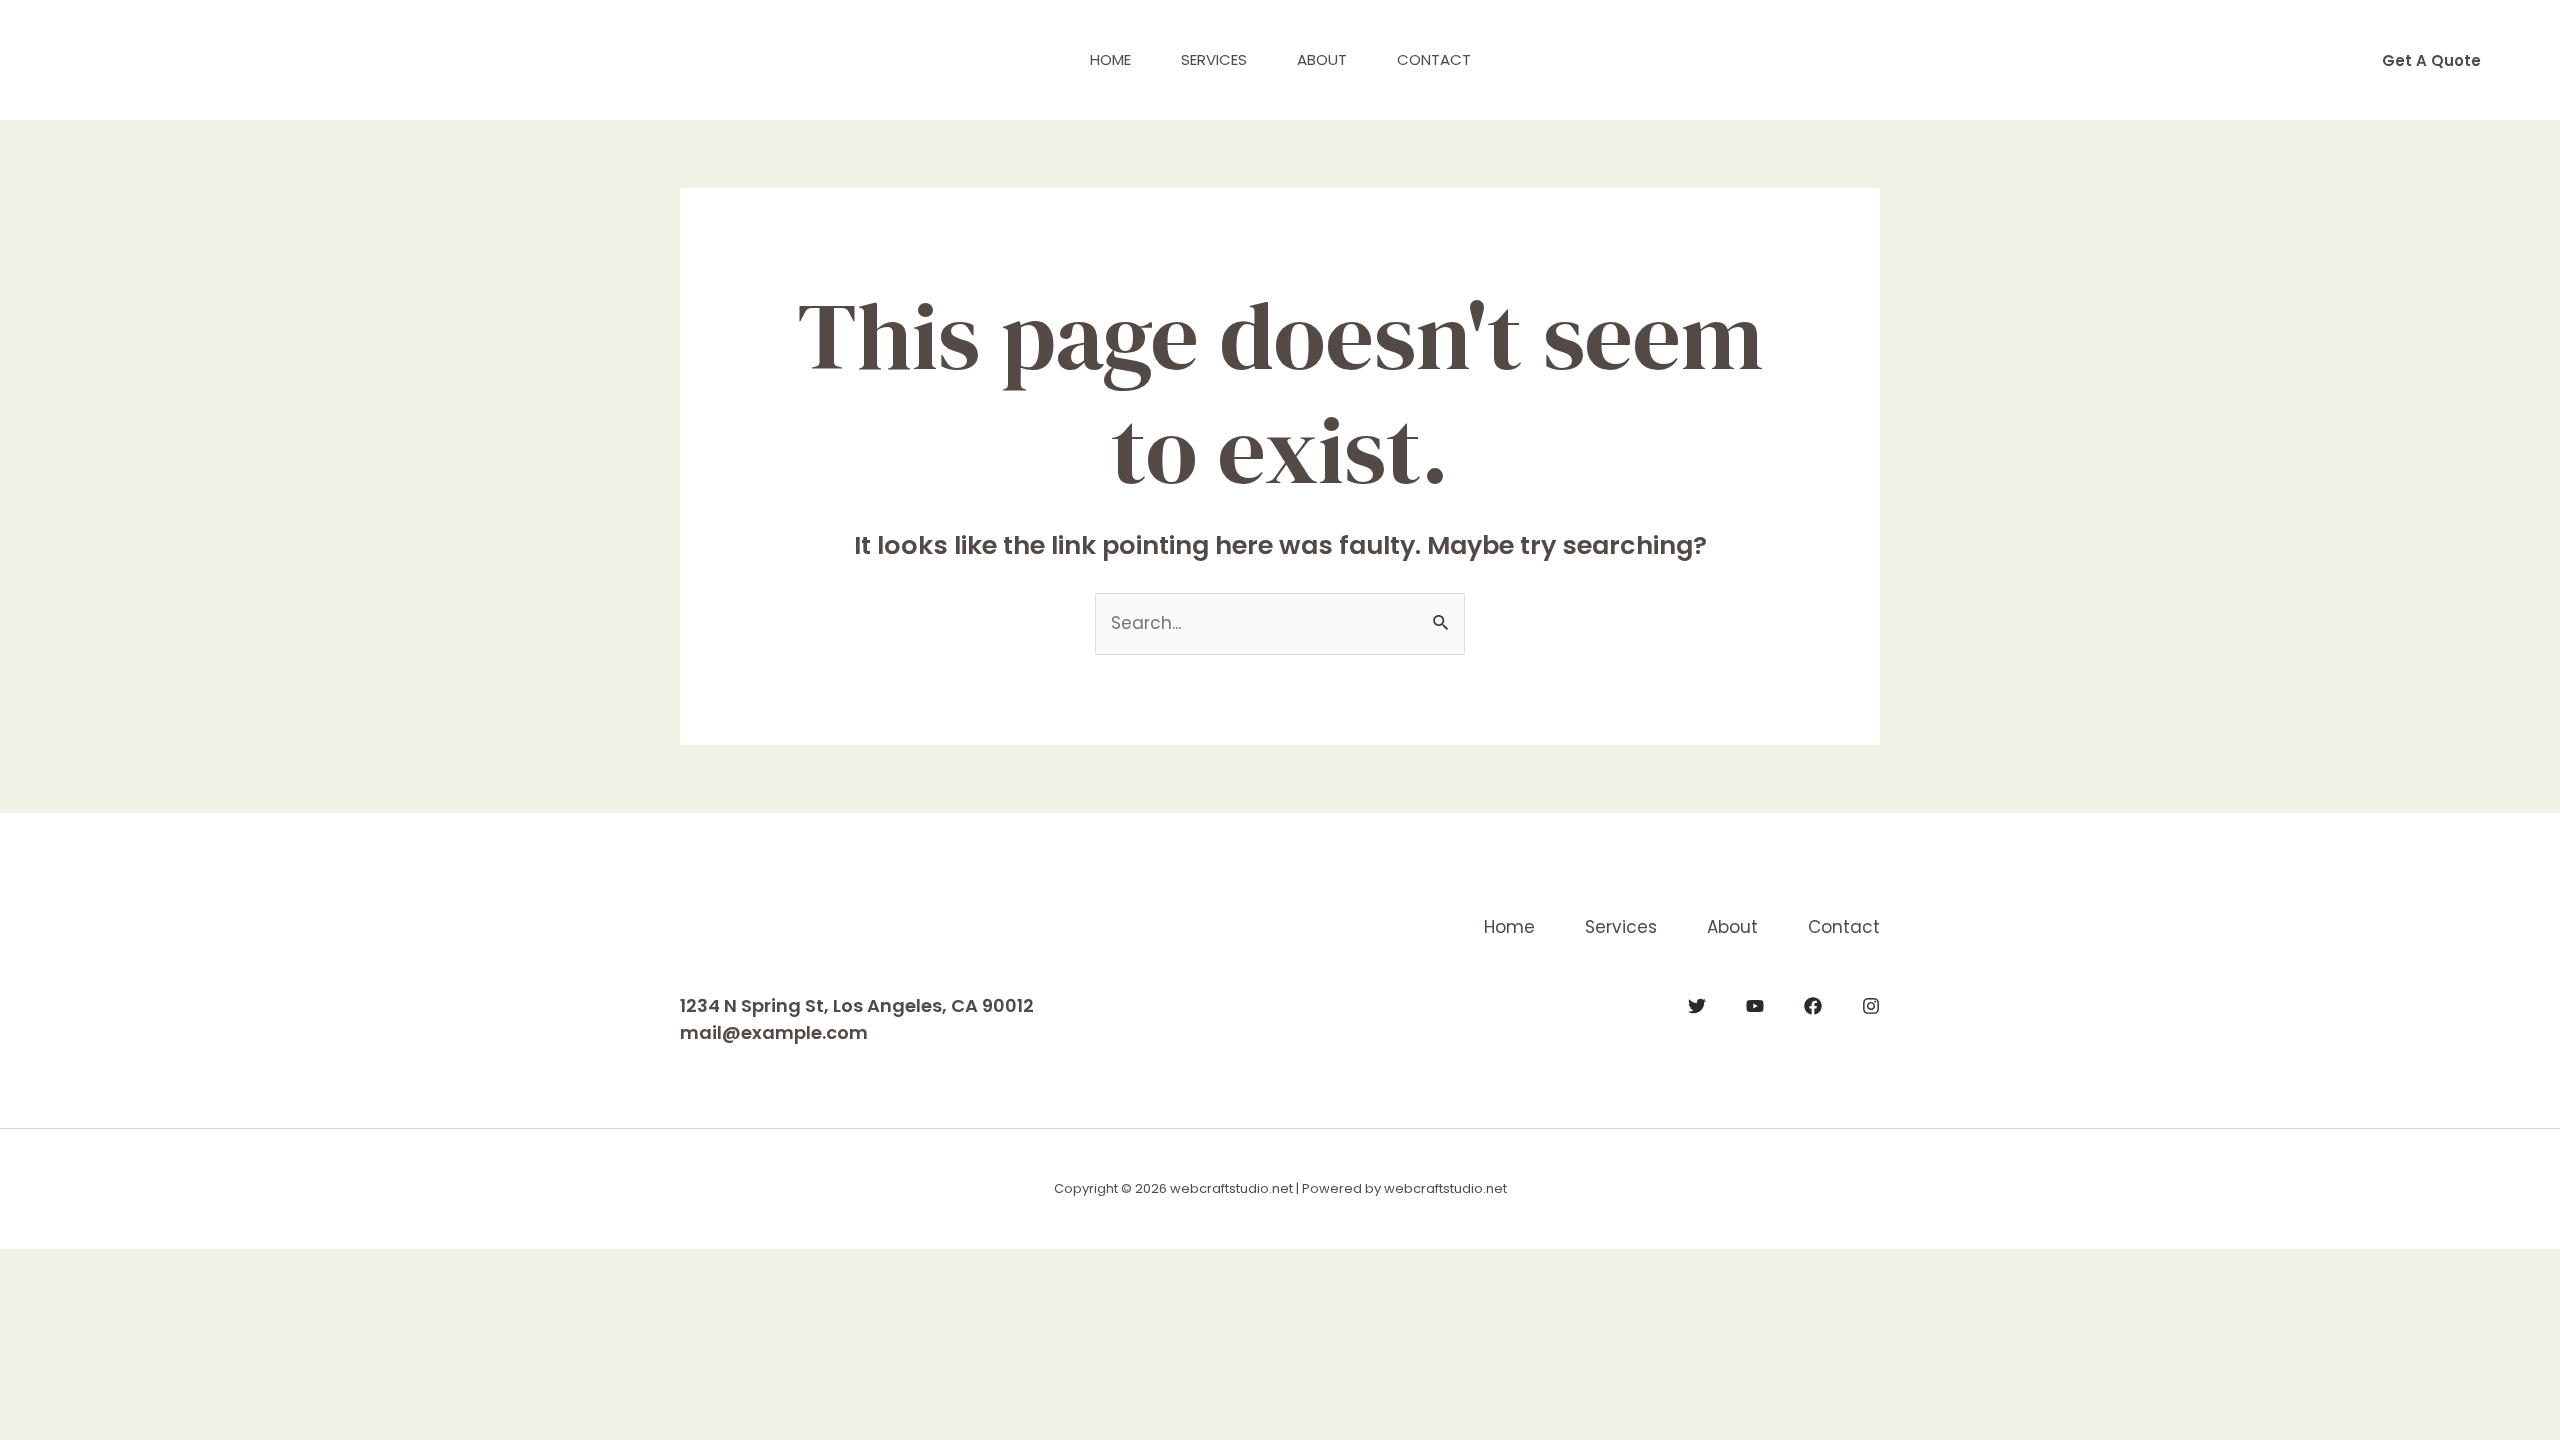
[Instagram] (1871, 1006)
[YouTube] (1755, 1006)
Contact (1434, 59)
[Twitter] (1697, 1006)
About (1322, 59)
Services (1214, 59)
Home (1110, 59)
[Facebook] (1813, 1006)
